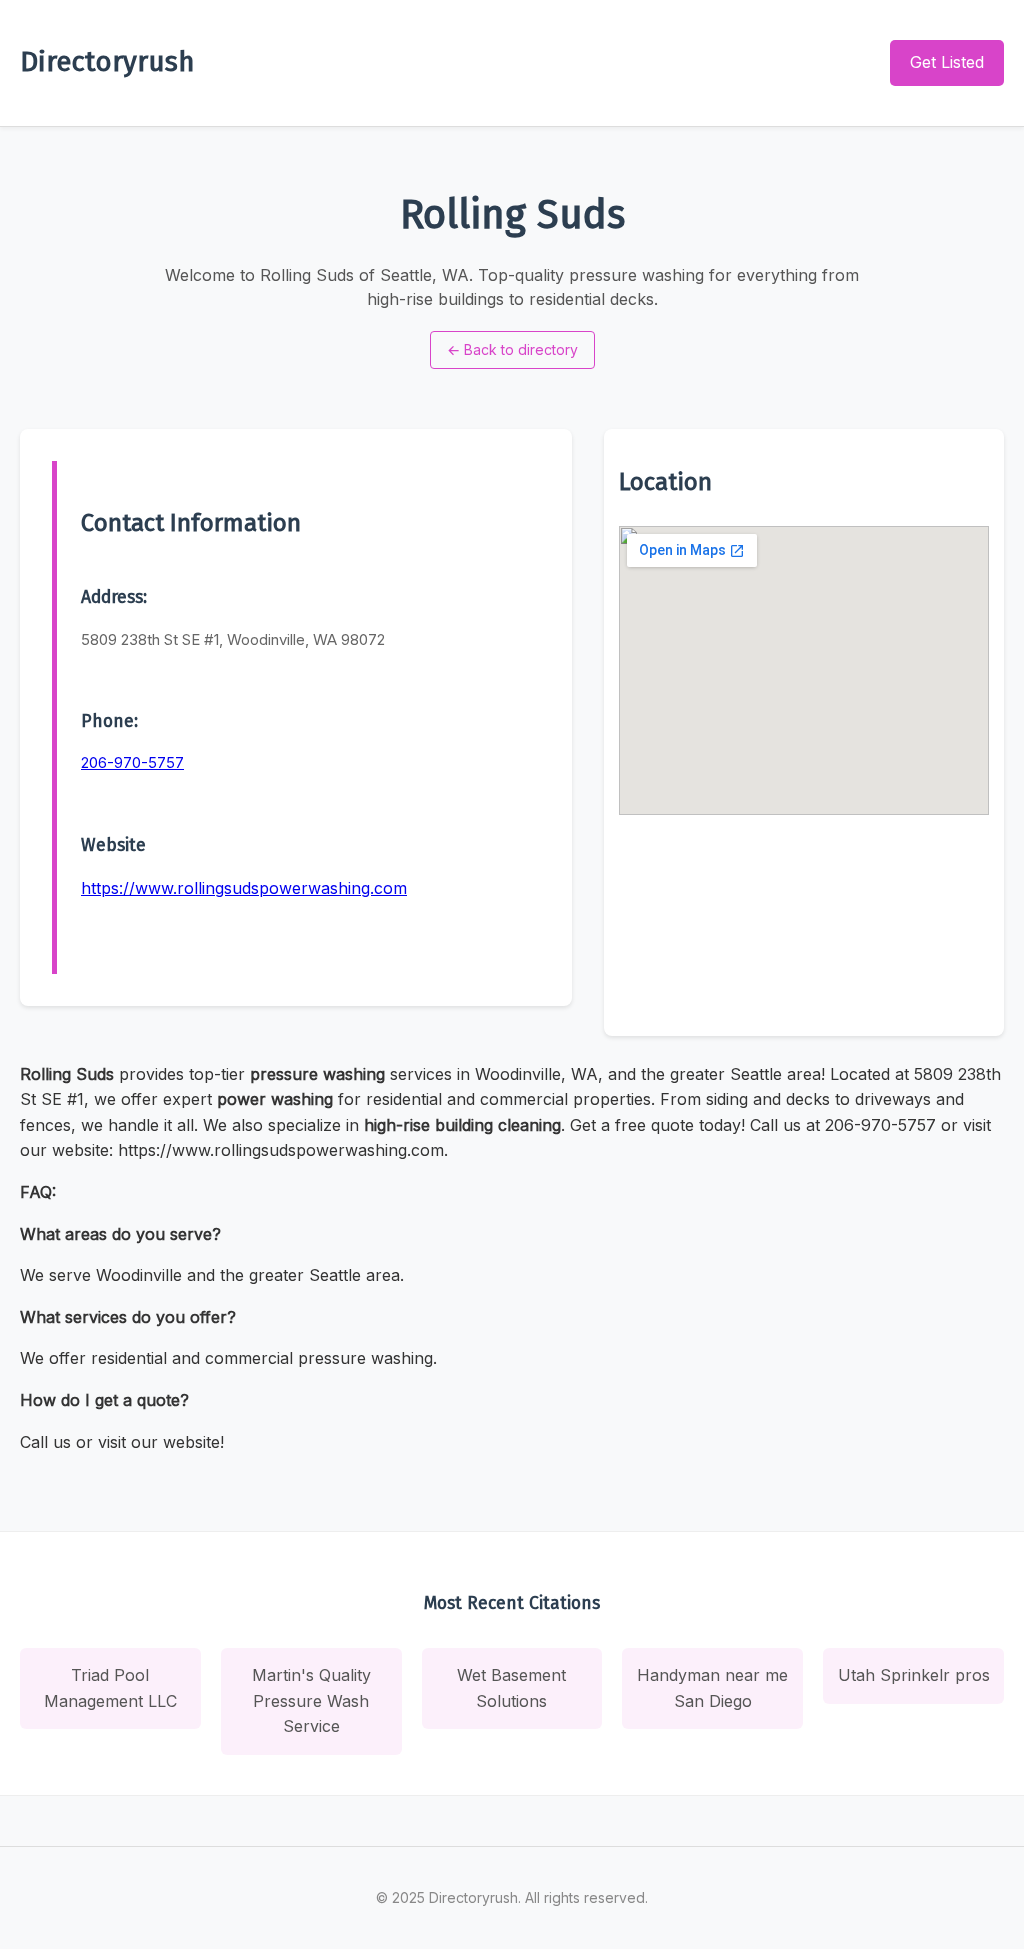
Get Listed (947, 62)
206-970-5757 (132, 762)
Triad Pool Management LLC (110, 1688)
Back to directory (512, 349)
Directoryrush (107, 61)
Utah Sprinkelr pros (914, 1675)
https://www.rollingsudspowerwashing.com (244, 888)
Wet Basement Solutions (511, 1688)
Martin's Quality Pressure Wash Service (311, 1700)
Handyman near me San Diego (712, 1688)
